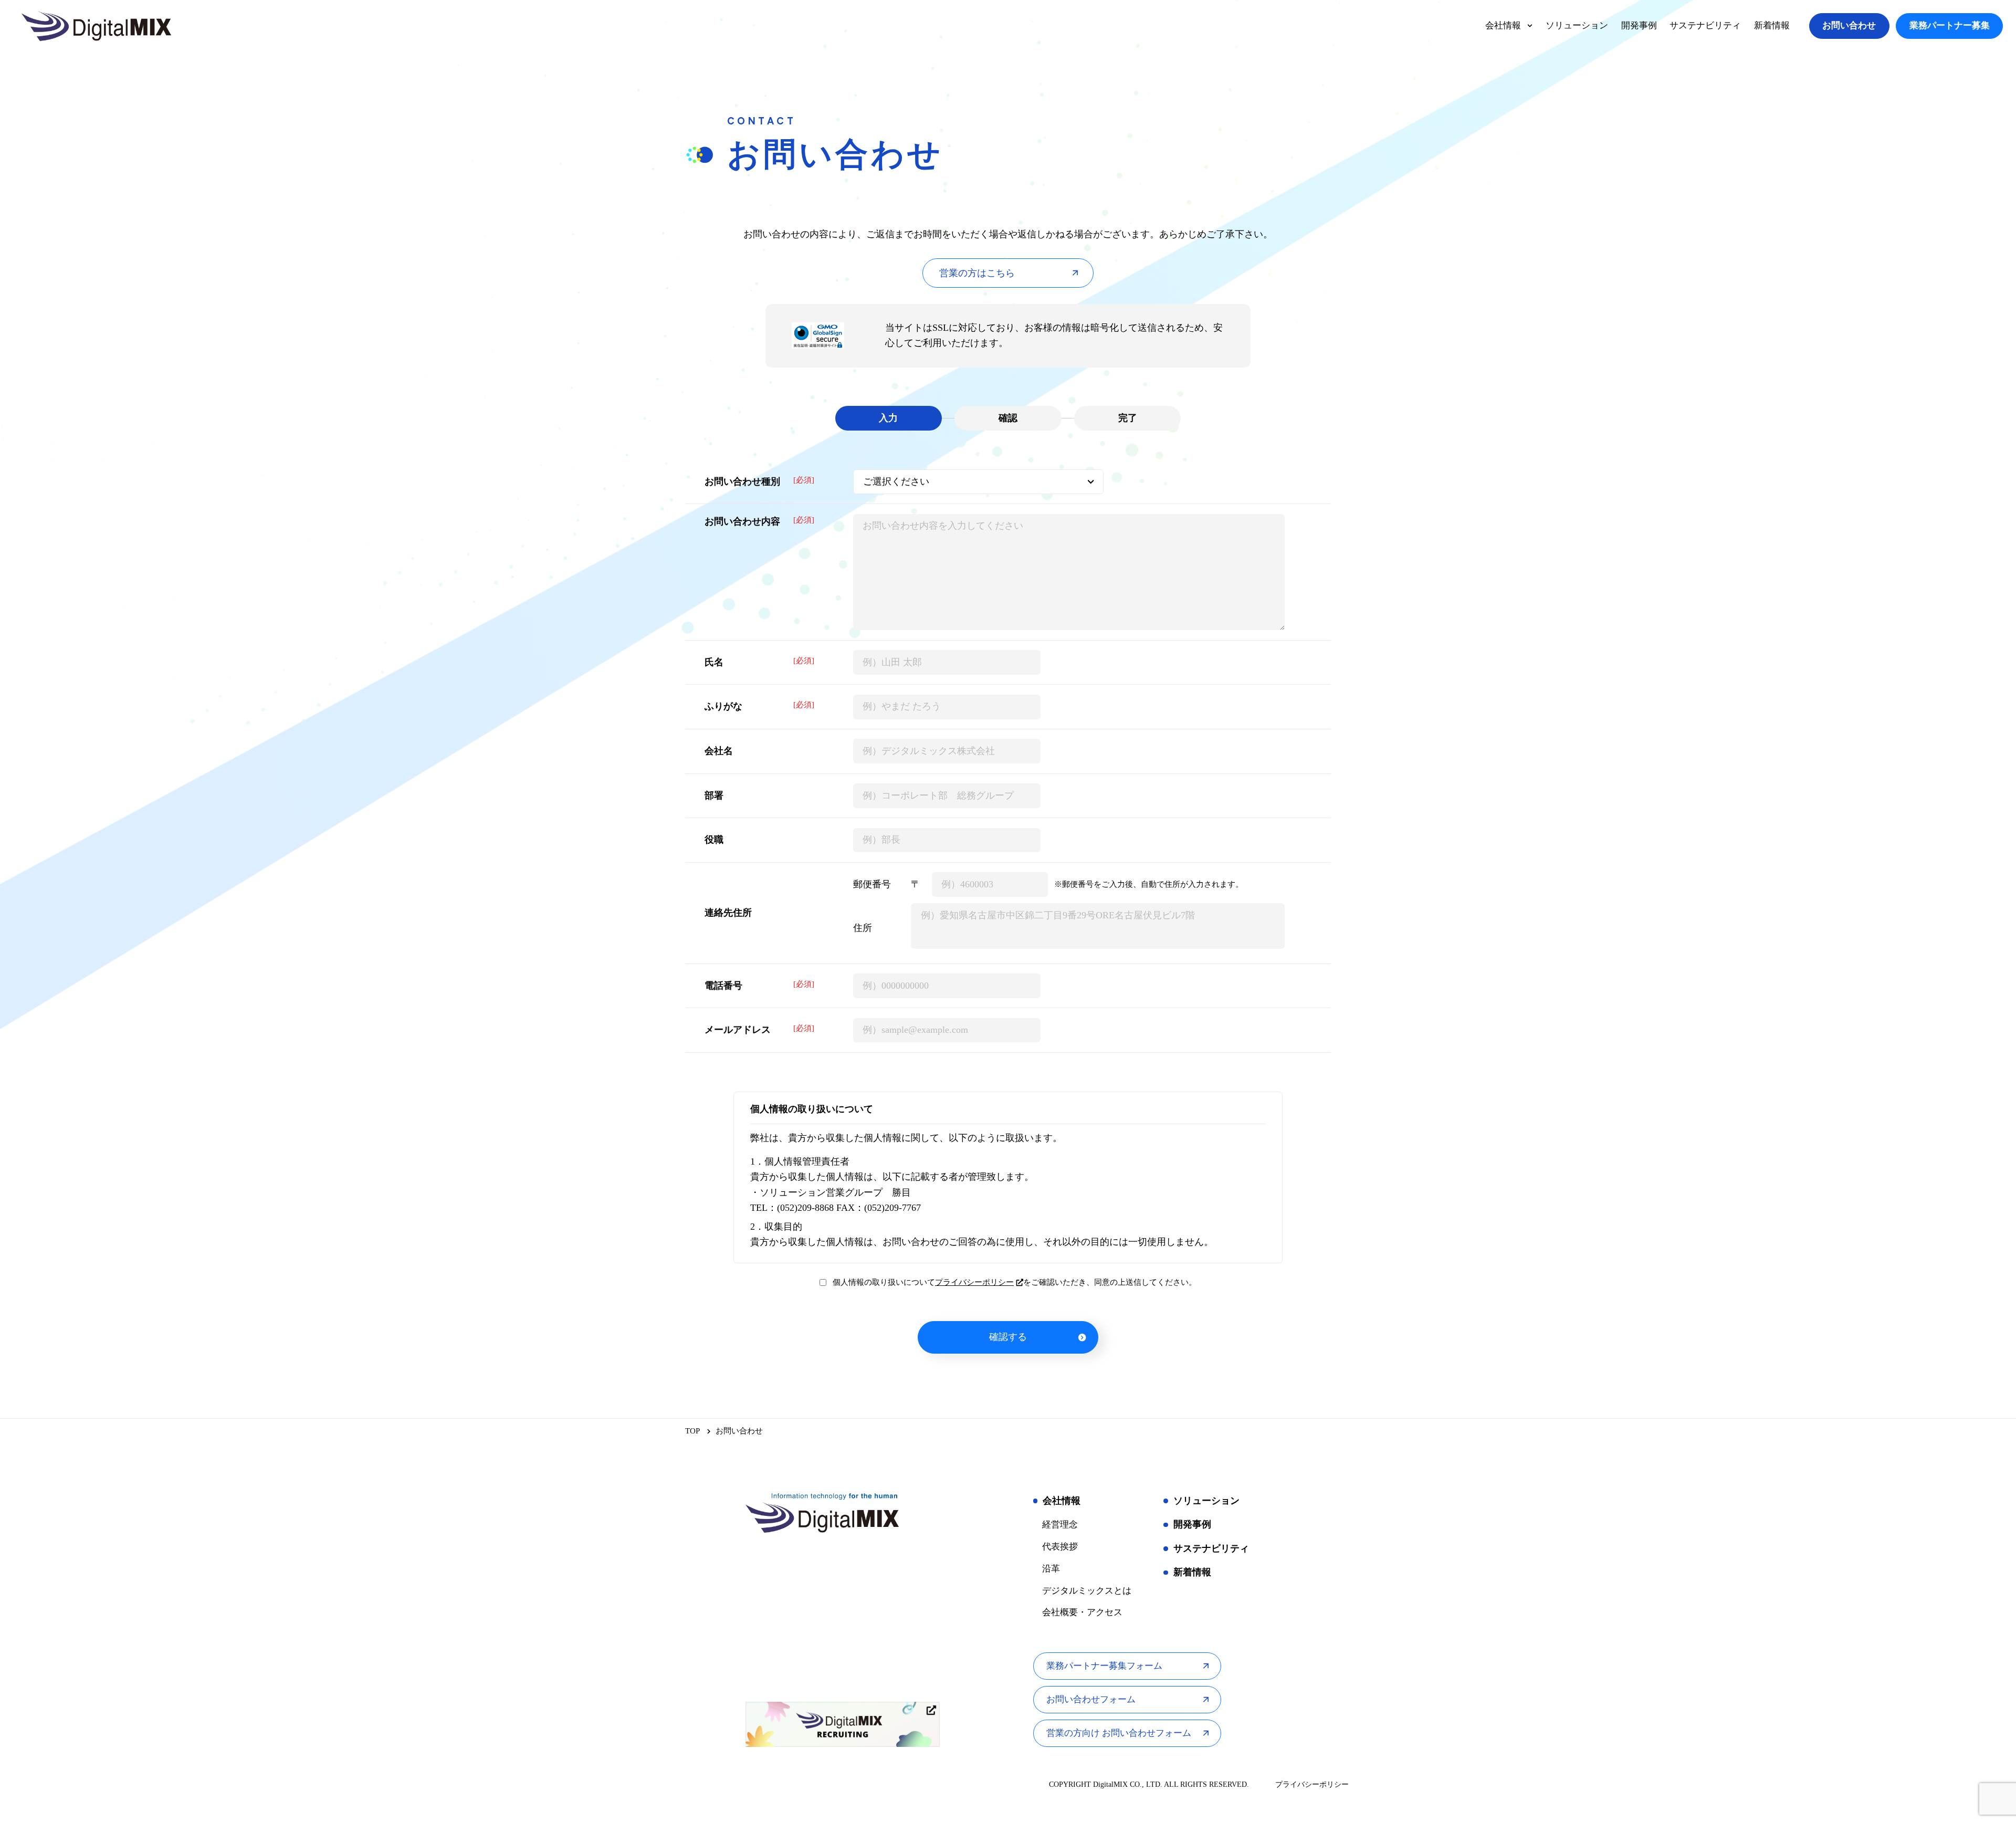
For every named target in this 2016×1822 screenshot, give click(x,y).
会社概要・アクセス (1082, 1612)
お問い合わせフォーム (1091, 1699)
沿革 (1051, 1569)
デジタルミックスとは (1087, 1591)
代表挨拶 (1060, 1547)
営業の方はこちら (977, 273)
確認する (1008, 1337)
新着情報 (1192, 1572)
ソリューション (1206, 1501)
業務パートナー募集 (1950, 25)
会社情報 (1062, 1501)
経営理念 (1060, 1525)
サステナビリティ (1211, 1548)
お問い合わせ (1849, 25)
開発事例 (1192, 1524)
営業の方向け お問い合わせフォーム (1119, 1733)
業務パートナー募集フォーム (1104, 1666)
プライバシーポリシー (974, 1282)
